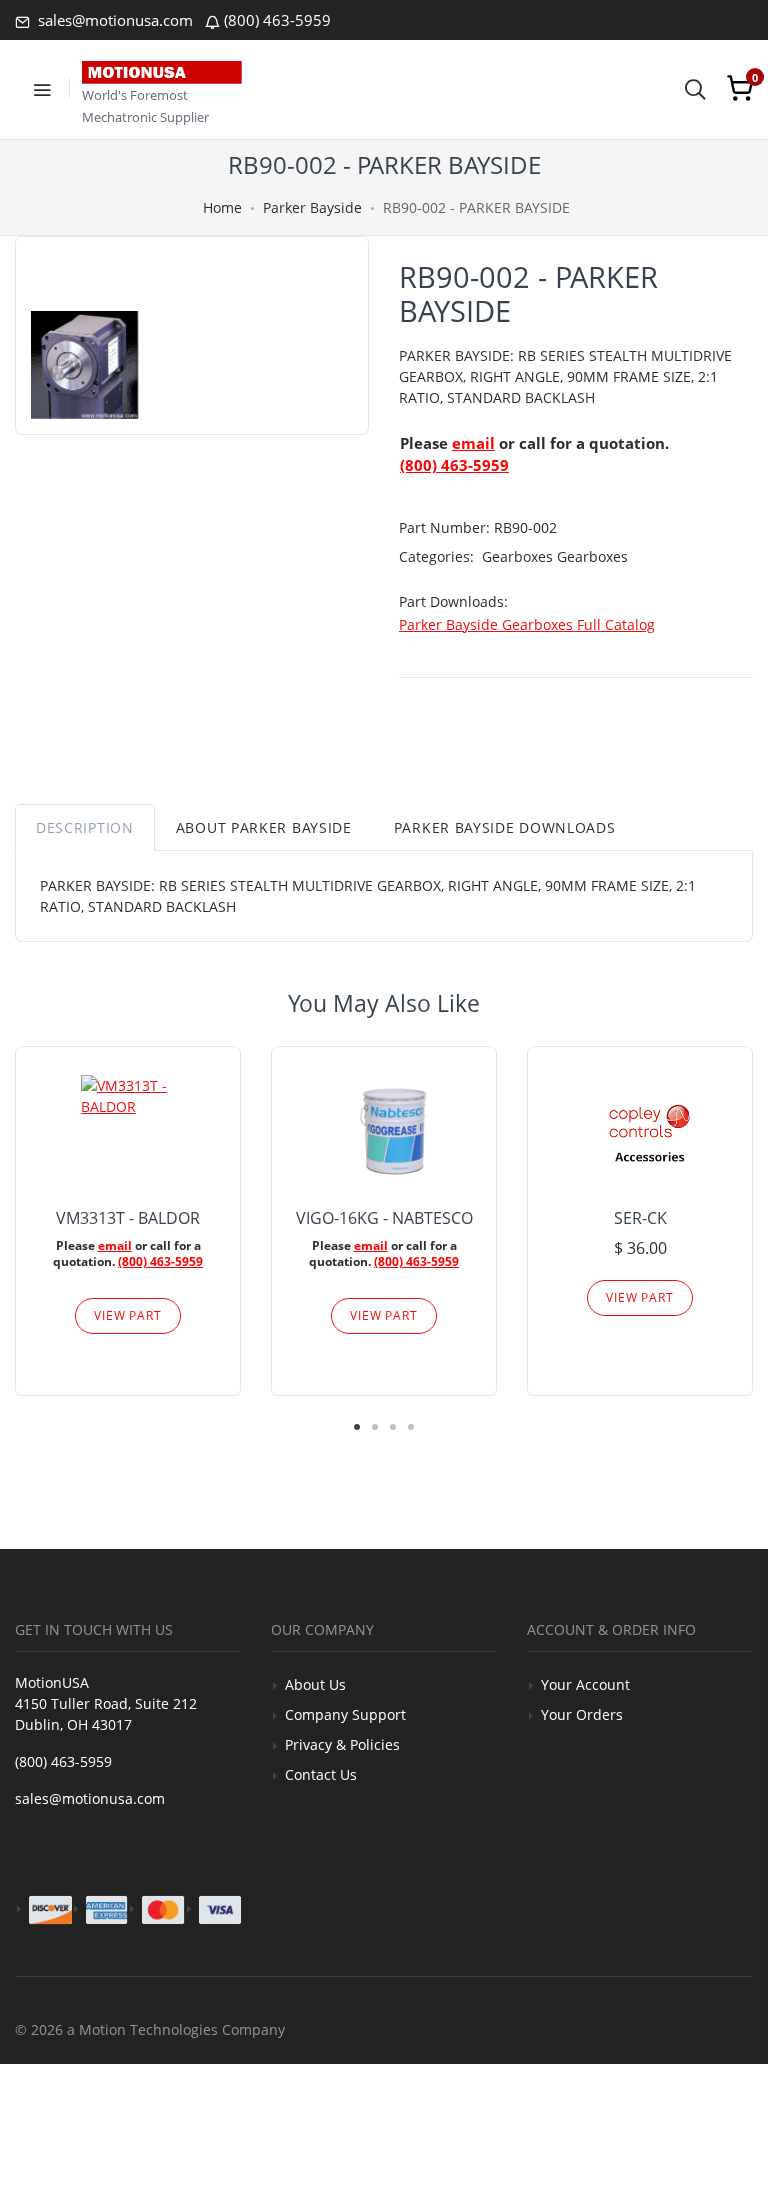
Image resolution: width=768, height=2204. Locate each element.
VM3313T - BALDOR (128, 1218)
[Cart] (740, 88)
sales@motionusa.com (113, 20)
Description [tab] (85, 827)
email (473, 443)
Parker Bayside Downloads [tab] (505, 827)
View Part (128, 1315)
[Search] (695, 88)
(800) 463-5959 (277, 20)
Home (222, 207)
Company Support (345, 1714)
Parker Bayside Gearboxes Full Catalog (527, 624)
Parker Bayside (312, 207)
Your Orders (582, 1714)
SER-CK (640, 1218)
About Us (315, 1684)
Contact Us (321, 1774)
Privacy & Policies (342, 1744)
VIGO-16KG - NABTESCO (384, 1218)
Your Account (585, 1684)
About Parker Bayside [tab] (264, 827)
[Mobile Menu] (42, 88)
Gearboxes (519, 556)
